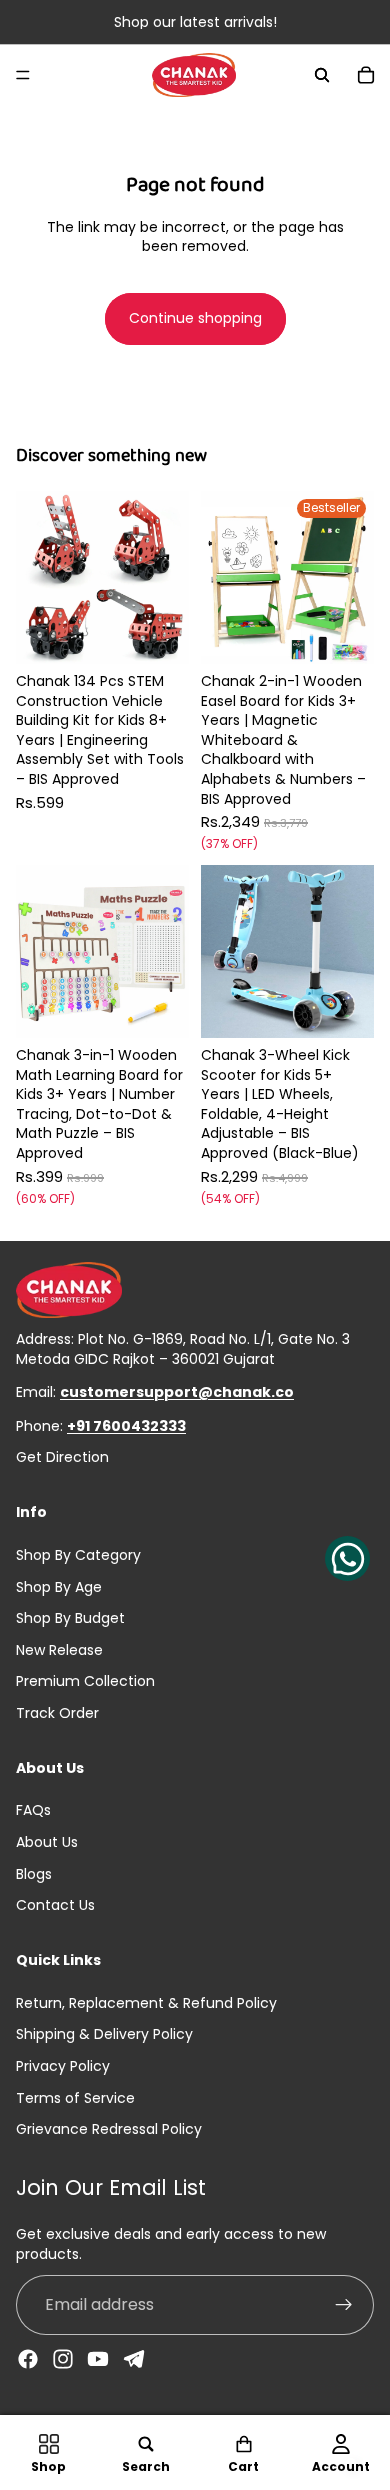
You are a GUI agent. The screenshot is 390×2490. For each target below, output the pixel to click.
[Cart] (366, 75)
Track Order (57, 1713)
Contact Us (55, 1905)
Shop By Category (78, 1555)
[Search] (322, 75)
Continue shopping (195, 318)
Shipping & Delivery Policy (104, 2034)
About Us (47, 1842)
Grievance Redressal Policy (109, 2129)
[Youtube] (98, 2359)
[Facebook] (28, 2359)
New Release (59, 1650)
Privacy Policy (63, 2066)
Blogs (34, 1874)
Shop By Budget (70, 1618)
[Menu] (23, 75)
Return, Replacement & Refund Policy (146, 2003)
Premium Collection (85, 1681)
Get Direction (62, 1457)
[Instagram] (63, 2359)
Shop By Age (59, 1586)
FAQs (33, 1810)
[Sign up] (344, 2305)
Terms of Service (75, 2098)
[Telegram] (134, 2359)
